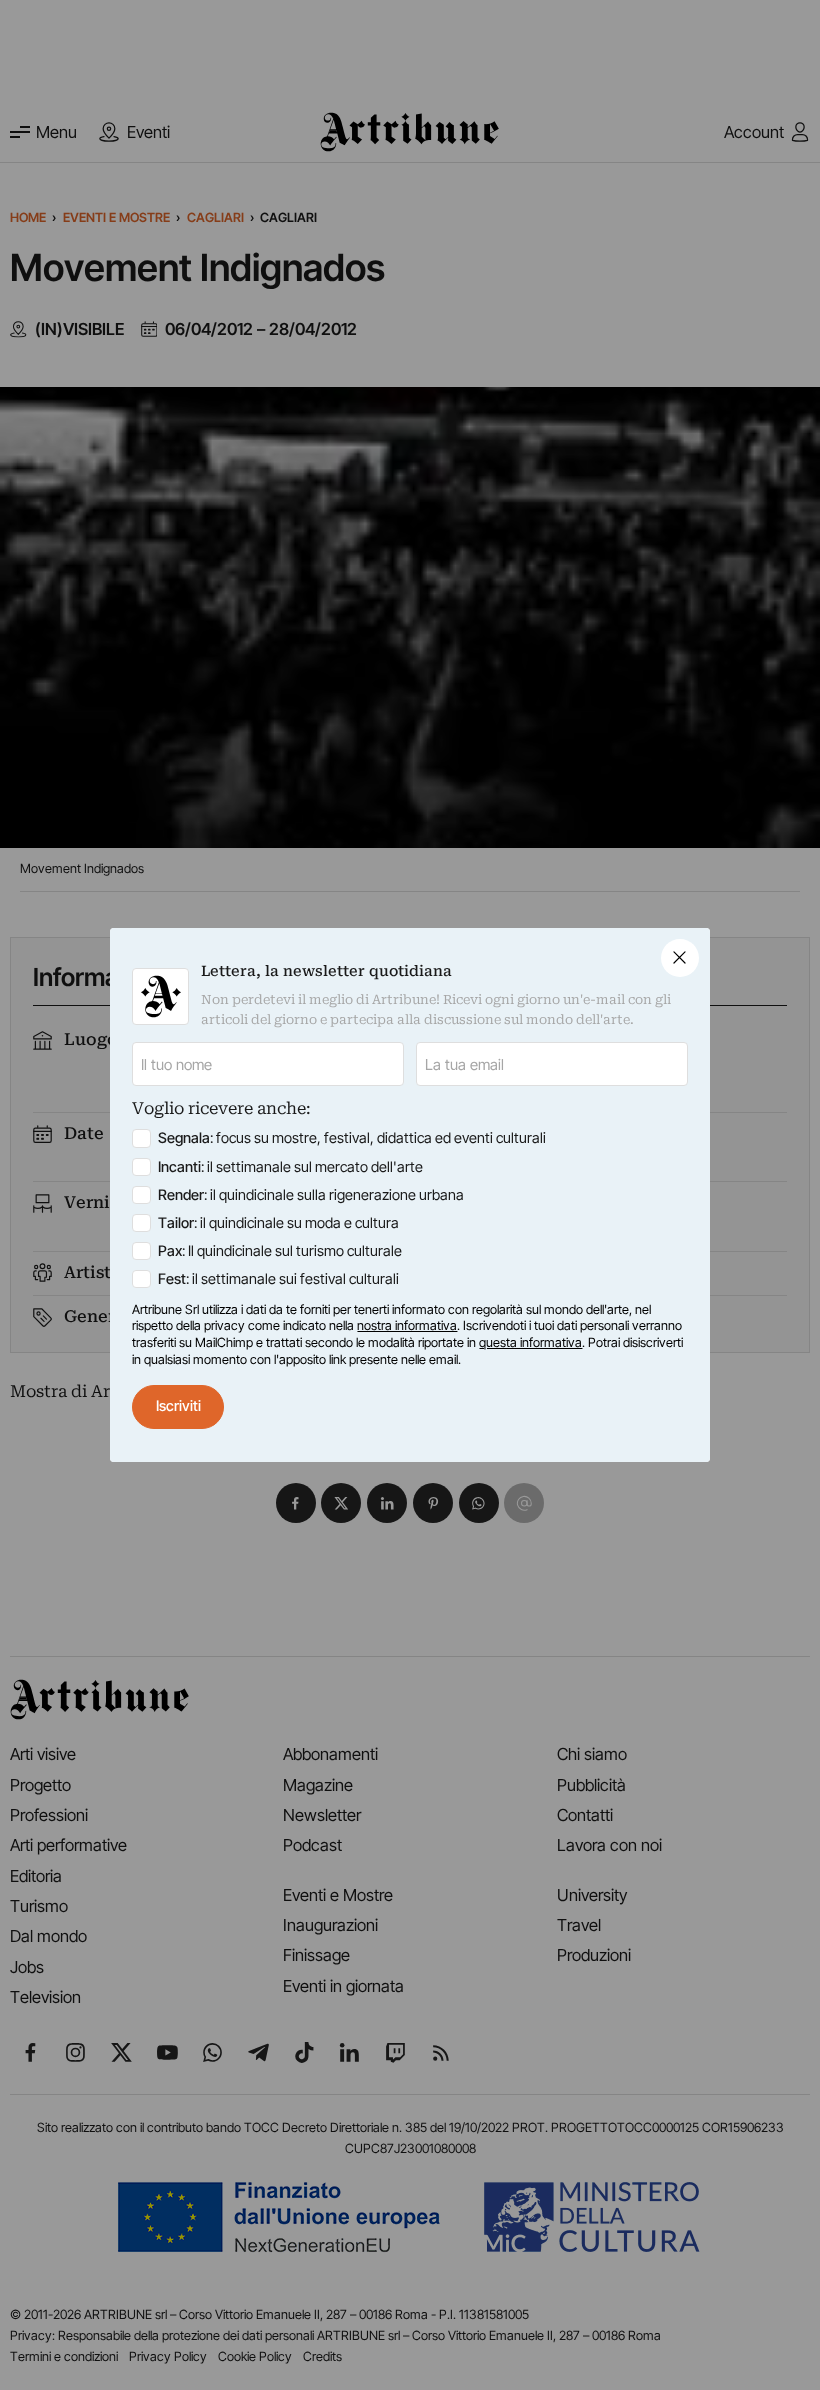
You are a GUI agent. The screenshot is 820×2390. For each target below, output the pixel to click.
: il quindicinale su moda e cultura (278, 1223)
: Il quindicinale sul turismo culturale (280, 1251)
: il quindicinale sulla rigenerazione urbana (311, 1195)
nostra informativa (407, 1325)
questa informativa (530, 1342)
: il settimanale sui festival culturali (278, 1279)
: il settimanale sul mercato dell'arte (290, 1167)
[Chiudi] (680, 958)
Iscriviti (178, 1406)
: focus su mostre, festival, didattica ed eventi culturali (352, 1138)
